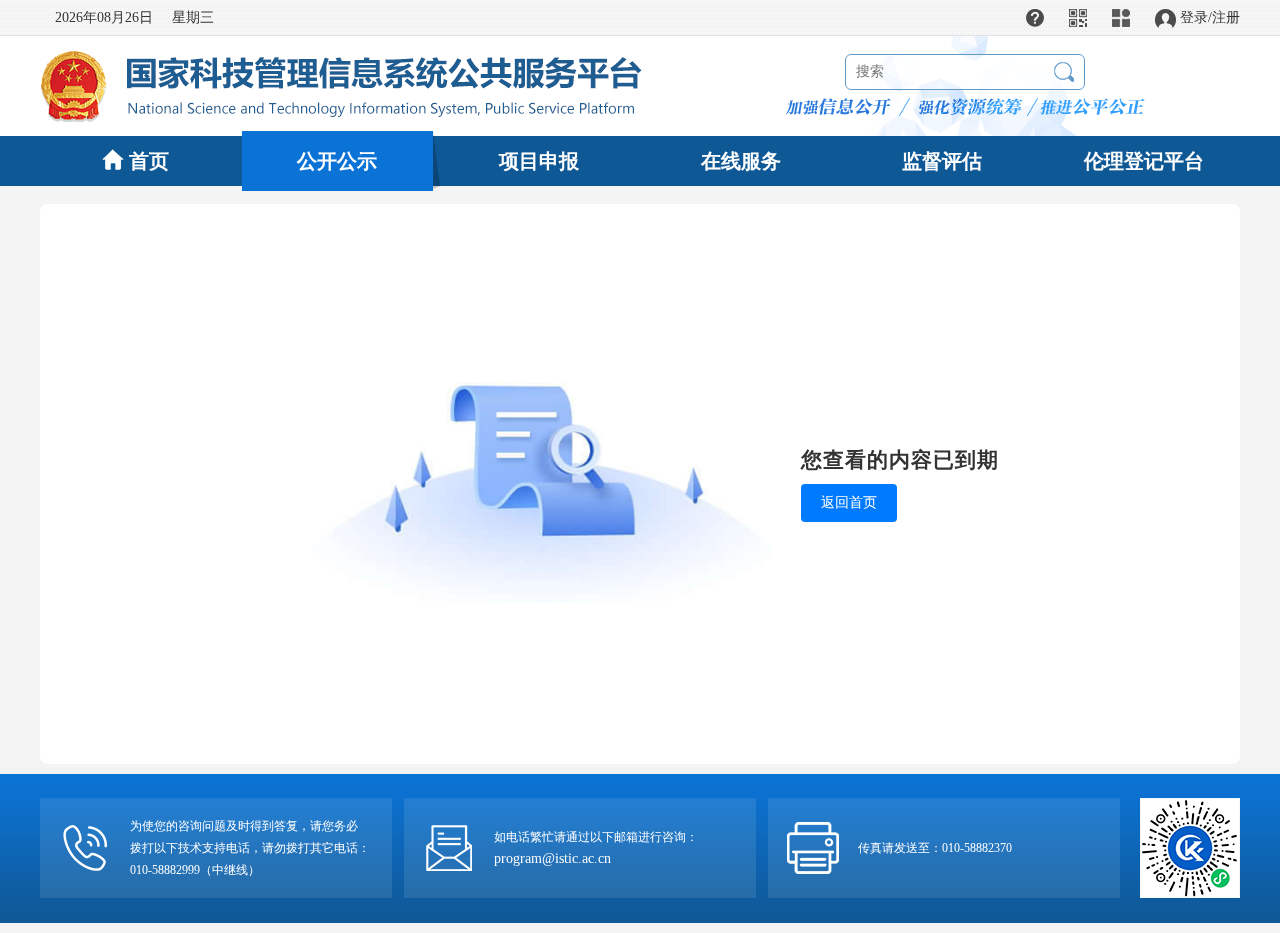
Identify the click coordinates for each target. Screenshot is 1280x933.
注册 (1226, 17)
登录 (1194, 17)
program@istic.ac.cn (552, 858)
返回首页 (849, 502)
